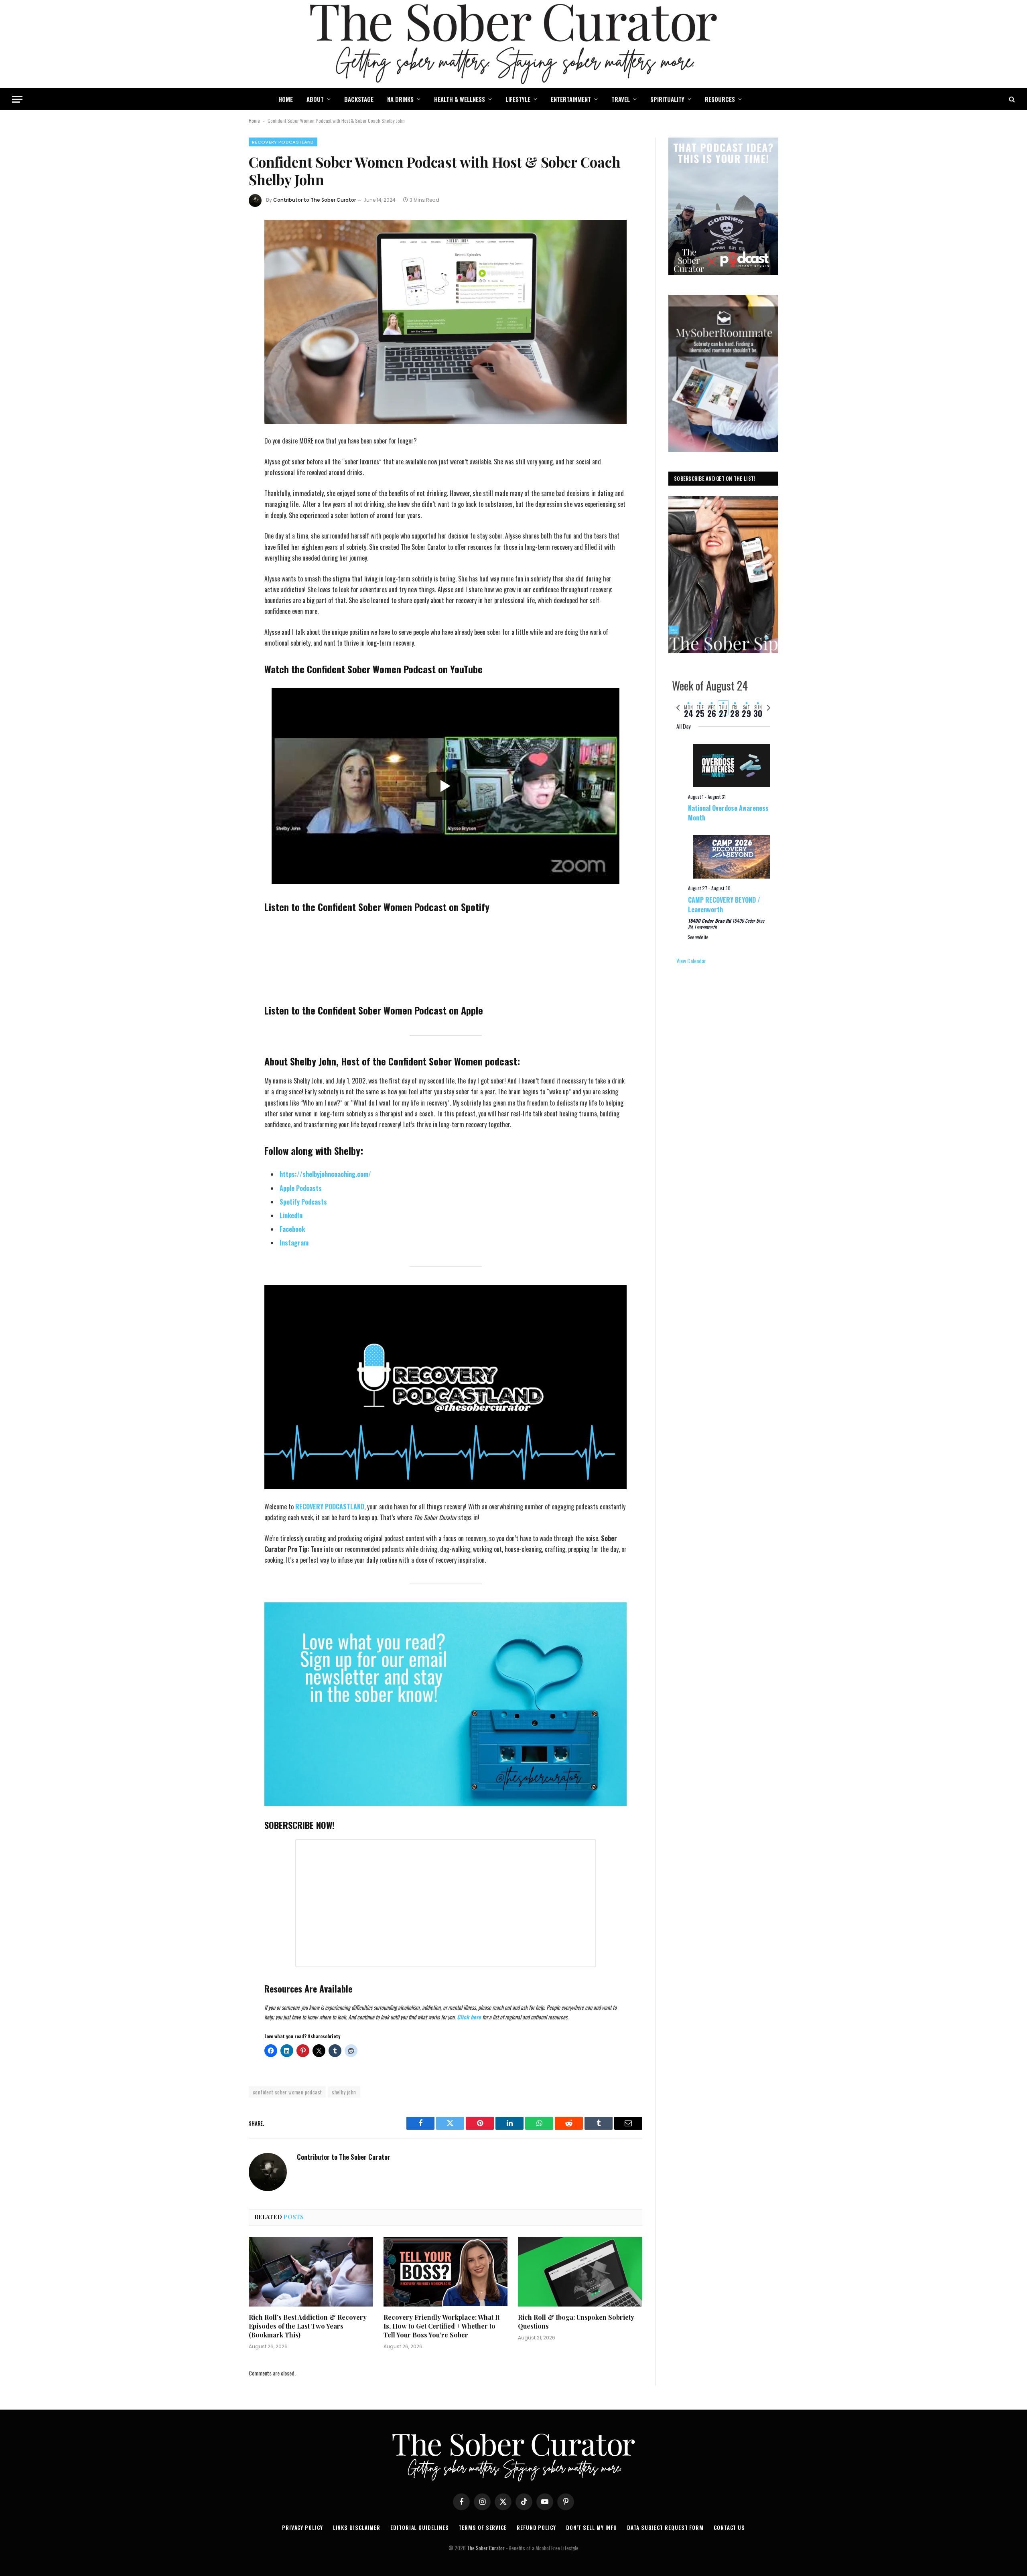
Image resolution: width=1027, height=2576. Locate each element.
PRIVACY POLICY (302, 2527)
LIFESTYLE (518, 99)
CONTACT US (729, 2527)
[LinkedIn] (222, 290)
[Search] (1011, 99)
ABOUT (315, 99)
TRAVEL (621, 99)
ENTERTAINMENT (571, 99)
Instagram (294, 1243)
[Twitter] (222, 269)
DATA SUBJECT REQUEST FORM (665, 2527)
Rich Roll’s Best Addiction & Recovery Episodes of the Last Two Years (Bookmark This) (308, 2326)
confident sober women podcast (287, 2092)
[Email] (222, 333)
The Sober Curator (486, 2548)
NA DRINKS (400, 99)
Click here (469, 2017)
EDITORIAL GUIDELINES (419, 2527)
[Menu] (17, 99)
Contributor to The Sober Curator (315, 200)
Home (254, 120)
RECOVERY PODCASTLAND (283, 142)
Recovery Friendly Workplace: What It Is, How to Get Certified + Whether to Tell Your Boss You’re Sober (441, 2326)
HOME (286, 99)
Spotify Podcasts (303, 1202)
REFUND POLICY (536, 2527)
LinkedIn (291, 1215)
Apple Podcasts (301, 1188)
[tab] (689, 708)
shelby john (344, 2092)
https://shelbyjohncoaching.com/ (325, 1174)
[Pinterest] (222, 312)
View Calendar (691, 961)
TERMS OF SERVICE (483, 2527)
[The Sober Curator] (513, 44)
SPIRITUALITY (667, 99)
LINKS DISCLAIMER (357, 2527)
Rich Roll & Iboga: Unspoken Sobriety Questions (576, 2322)
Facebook (292, 1229)
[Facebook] (222, 248)
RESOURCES (720, 99)
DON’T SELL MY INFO (592, 2527)
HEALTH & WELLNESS (460, 99)
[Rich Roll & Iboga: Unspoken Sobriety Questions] (580, 2272)
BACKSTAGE (359, 99)
